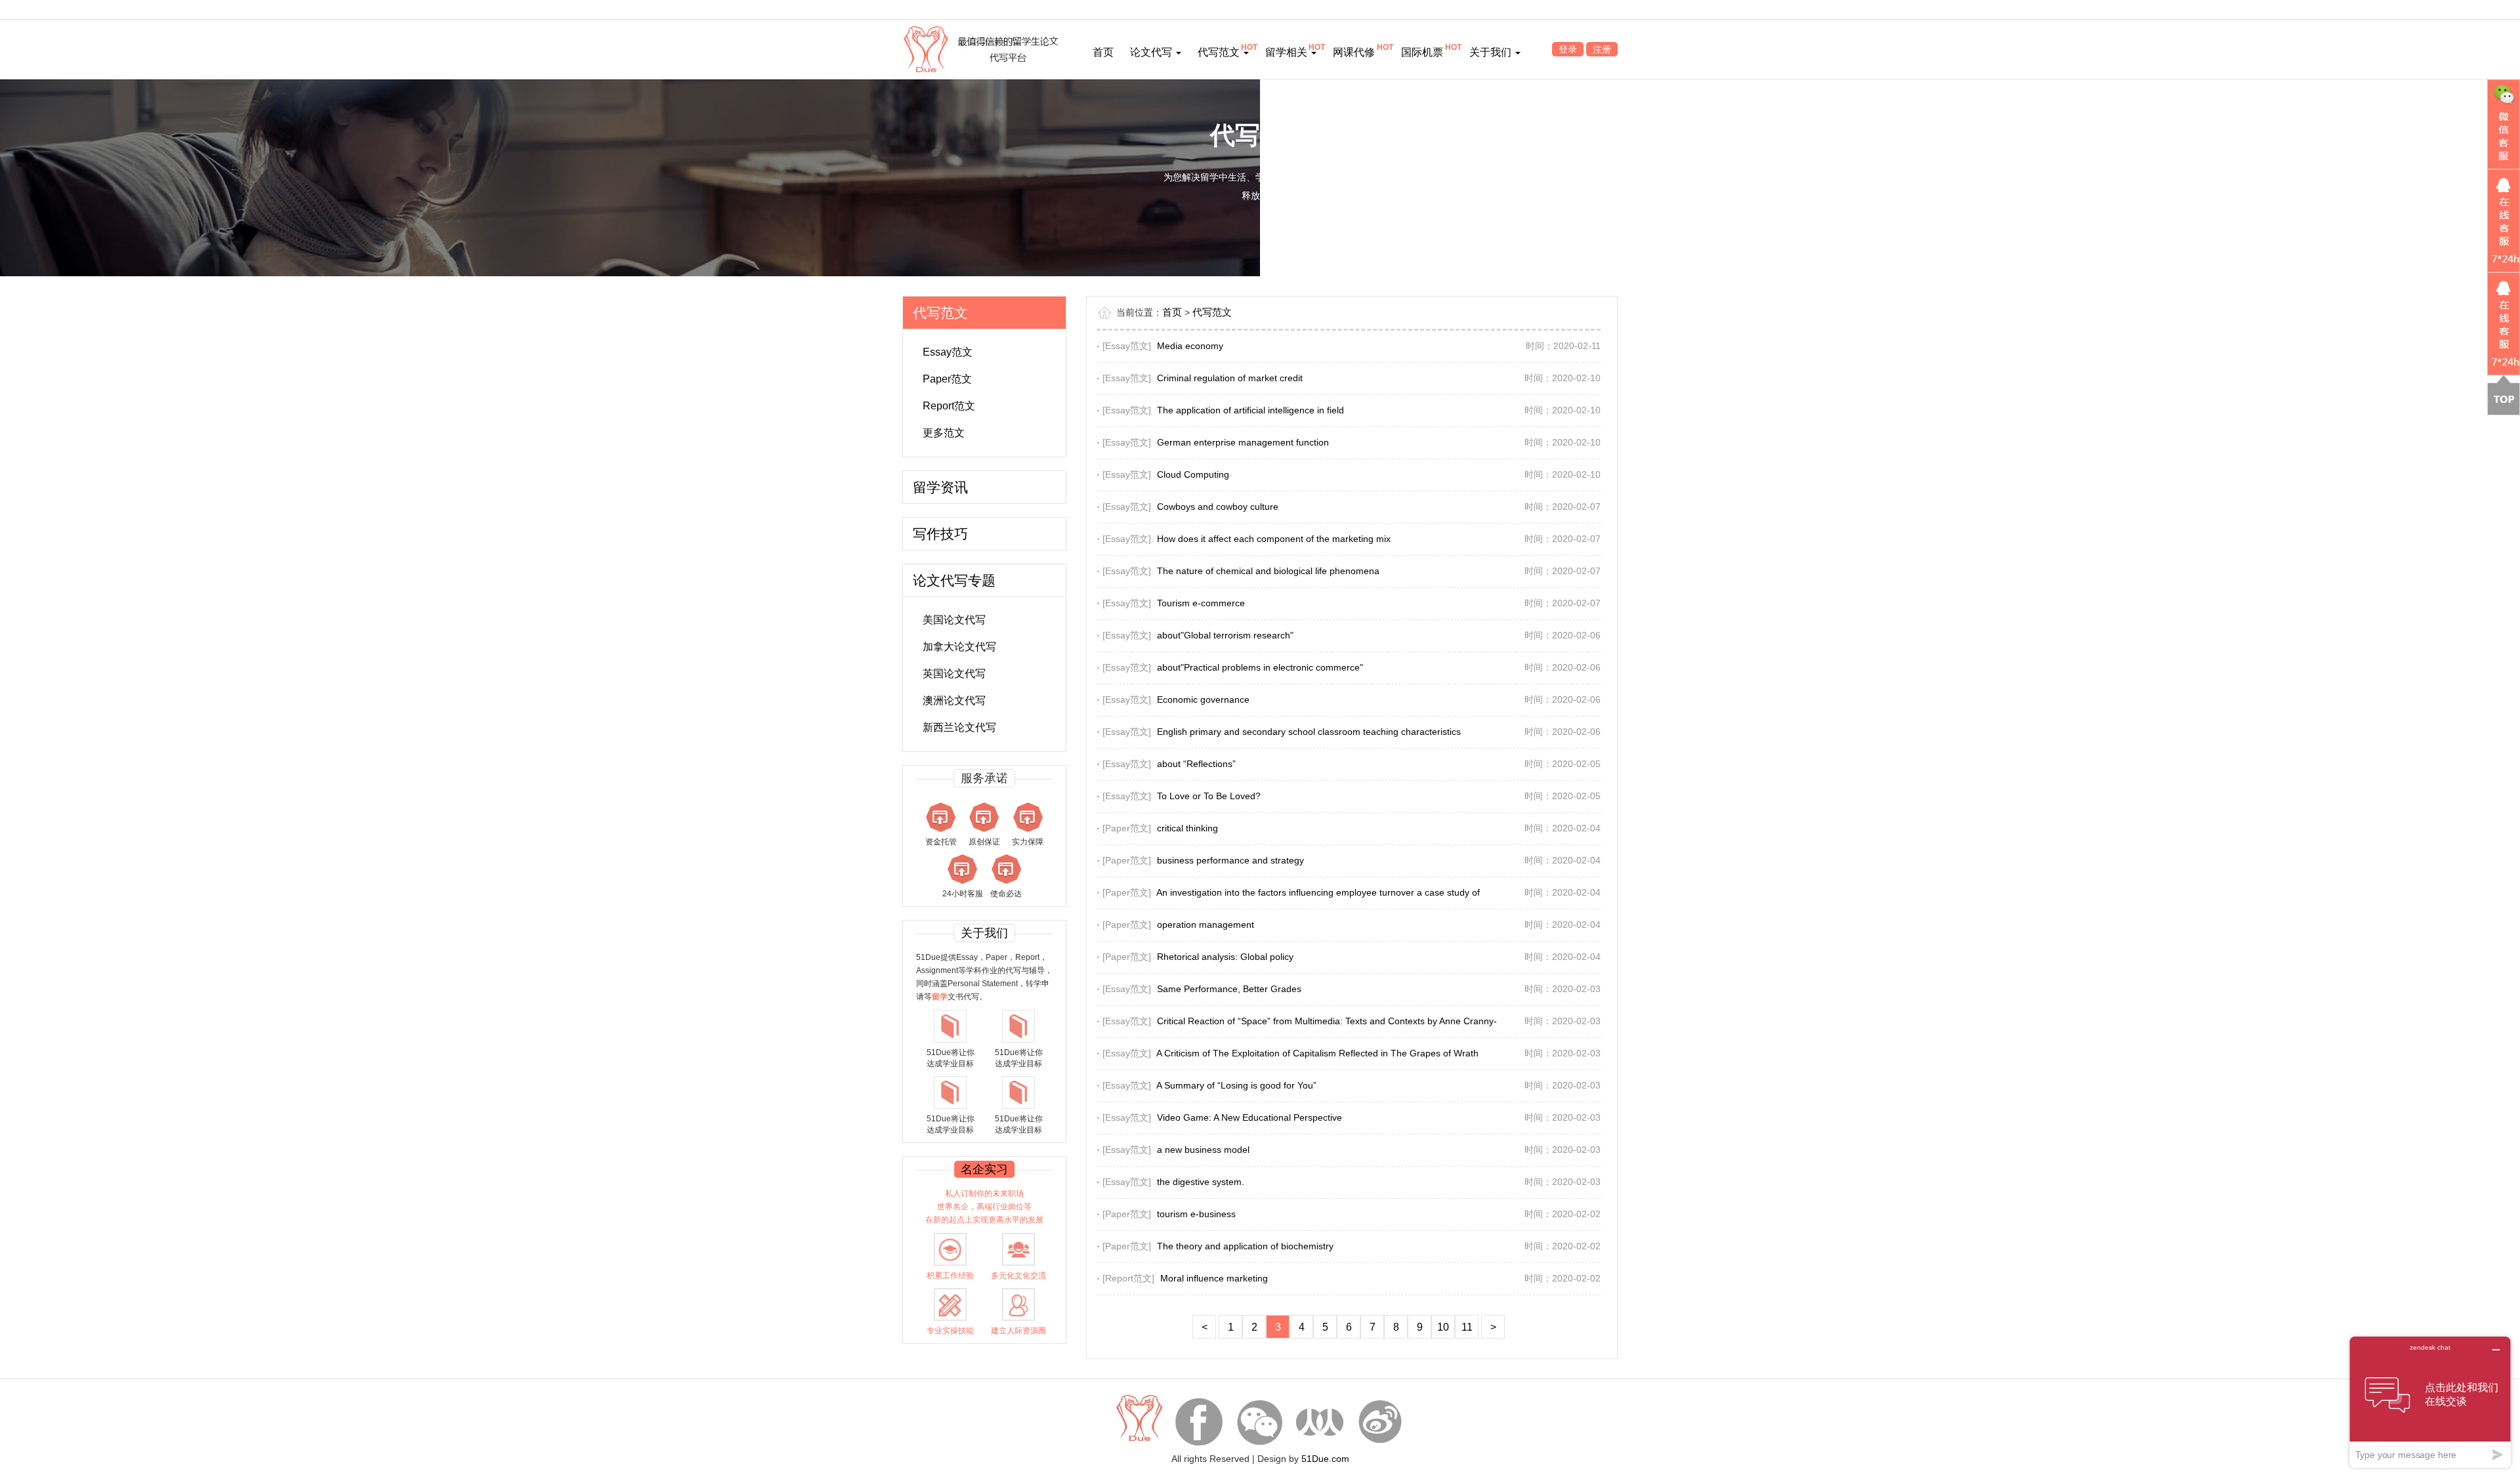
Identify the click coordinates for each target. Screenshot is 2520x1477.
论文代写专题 (954, 580)
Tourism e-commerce (1201, 603)
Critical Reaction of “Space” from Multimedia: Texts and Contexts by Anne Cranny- (1327, 1021)
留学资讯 (940, 487)
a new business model (1203, 1150)
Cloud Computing (1193, 474)
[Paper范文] (1127, 828)
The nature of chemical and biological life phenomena (1268, 571)
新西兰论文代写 (959, 727)
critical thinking (1187, 828)
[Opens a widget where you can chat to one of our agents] (2430, 1402)
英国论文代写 (954, 674)
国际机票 (1422, 52)
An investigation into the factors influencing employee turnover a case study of (1318, 892)
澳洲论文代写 (954, 700)
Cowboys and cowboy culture (1218, 507)
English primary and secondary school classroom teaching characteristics (1309, 732)
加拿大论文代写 (959, 647)
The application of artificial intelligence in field (1250, 410)
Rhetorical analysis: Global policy (1225, 957)
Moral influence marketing (1214, 1278)
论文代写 (1152, 52)
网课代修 (1354, 52)
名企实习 (984, 1169)
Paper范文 (947, 379)
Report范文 (949, 406)
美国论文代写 (954, 620)
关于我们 (1492, 52)
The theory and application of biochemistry (1245, 1246)
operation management (1206, 925)
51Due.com (1325, 1459)
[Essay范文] (1127, 346)
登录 (1568, 49)
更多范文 (944, 433)
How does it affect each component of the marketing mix (1274, 539)
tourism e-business (1196, 1214)
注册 (1602, 49)
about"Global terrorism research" (1225, 635)
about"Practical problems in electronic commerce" (1260, 667)
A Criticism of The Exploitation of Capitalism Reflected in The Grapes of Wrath (1317, 1053)
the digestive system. (1201, 1182)
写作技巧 (940, 534)
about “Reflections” (1196, 764)
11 (1467, 1327)
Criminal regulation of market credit (1230, 378)
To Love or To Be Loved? (1209, 796)
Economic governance (1203, 699)
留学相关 (1288, 52)
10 (1443, 1327)
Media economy (1190, 346)
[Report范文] (1128, 1278)
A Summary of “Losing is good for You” (1236, 1085)
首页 (1103, 52)
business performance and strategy (1230, 860)
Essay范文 (948, 352)
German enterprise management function (1243, 442)
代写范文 (1220, 52)
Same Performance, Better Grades (1229, 989)
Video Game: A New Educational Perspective (1249, 1117)
